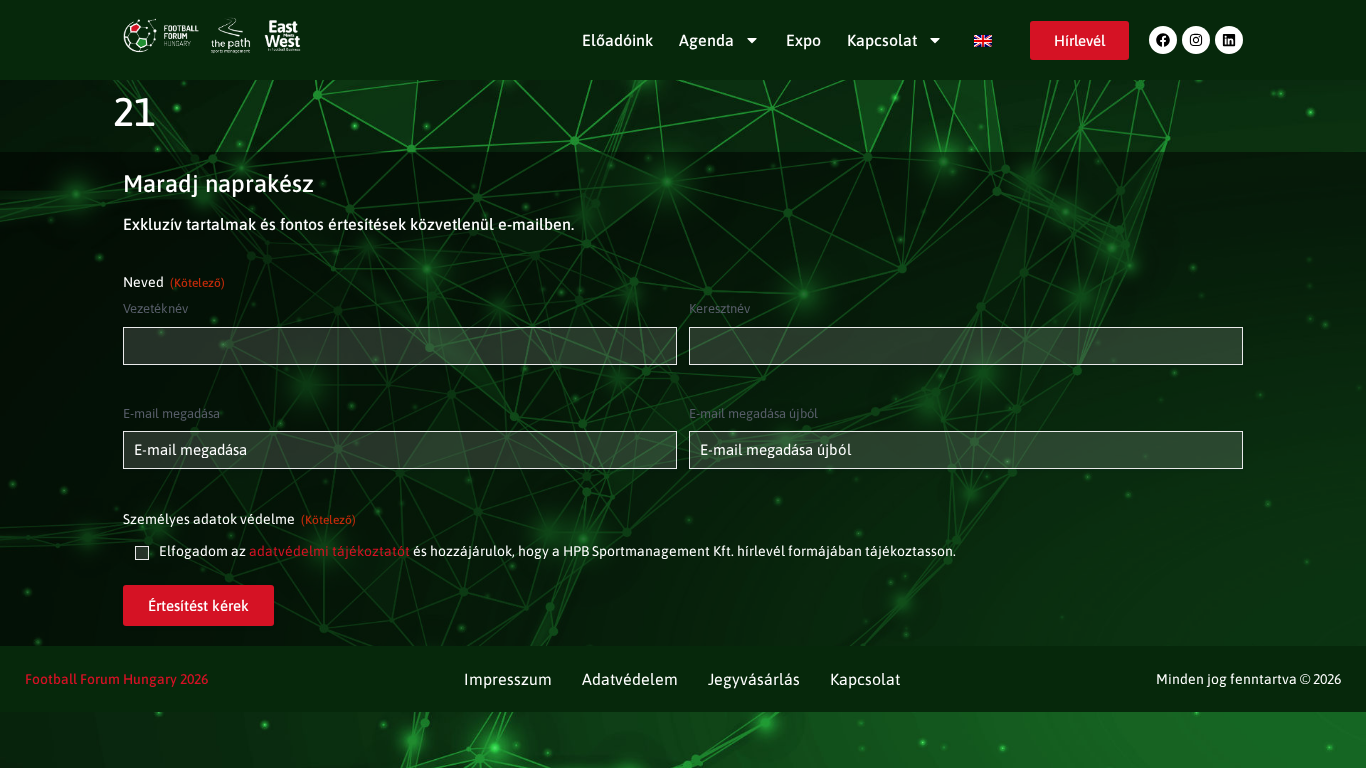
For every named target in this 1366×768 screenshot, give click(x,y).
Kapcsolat (882, 40)
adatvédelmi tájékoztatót (329, 551)
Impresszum (508, 679)
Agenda (706, 40)
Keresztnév (719, 308)
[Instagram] (1196, 40)
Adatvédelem (630, 679)
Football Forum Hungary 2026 (116, 679)
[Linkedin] (1229, 40)
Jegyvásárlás (754, 679)
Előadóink (617, 40)
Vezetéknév (155, 308)
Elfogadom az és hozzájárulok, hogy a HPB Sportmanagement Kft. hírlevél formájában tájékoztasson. (557, 551)
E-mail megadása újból (753, 413)
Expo (803, 40)
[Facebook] (1163, 40)
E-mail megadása (171, 413)
